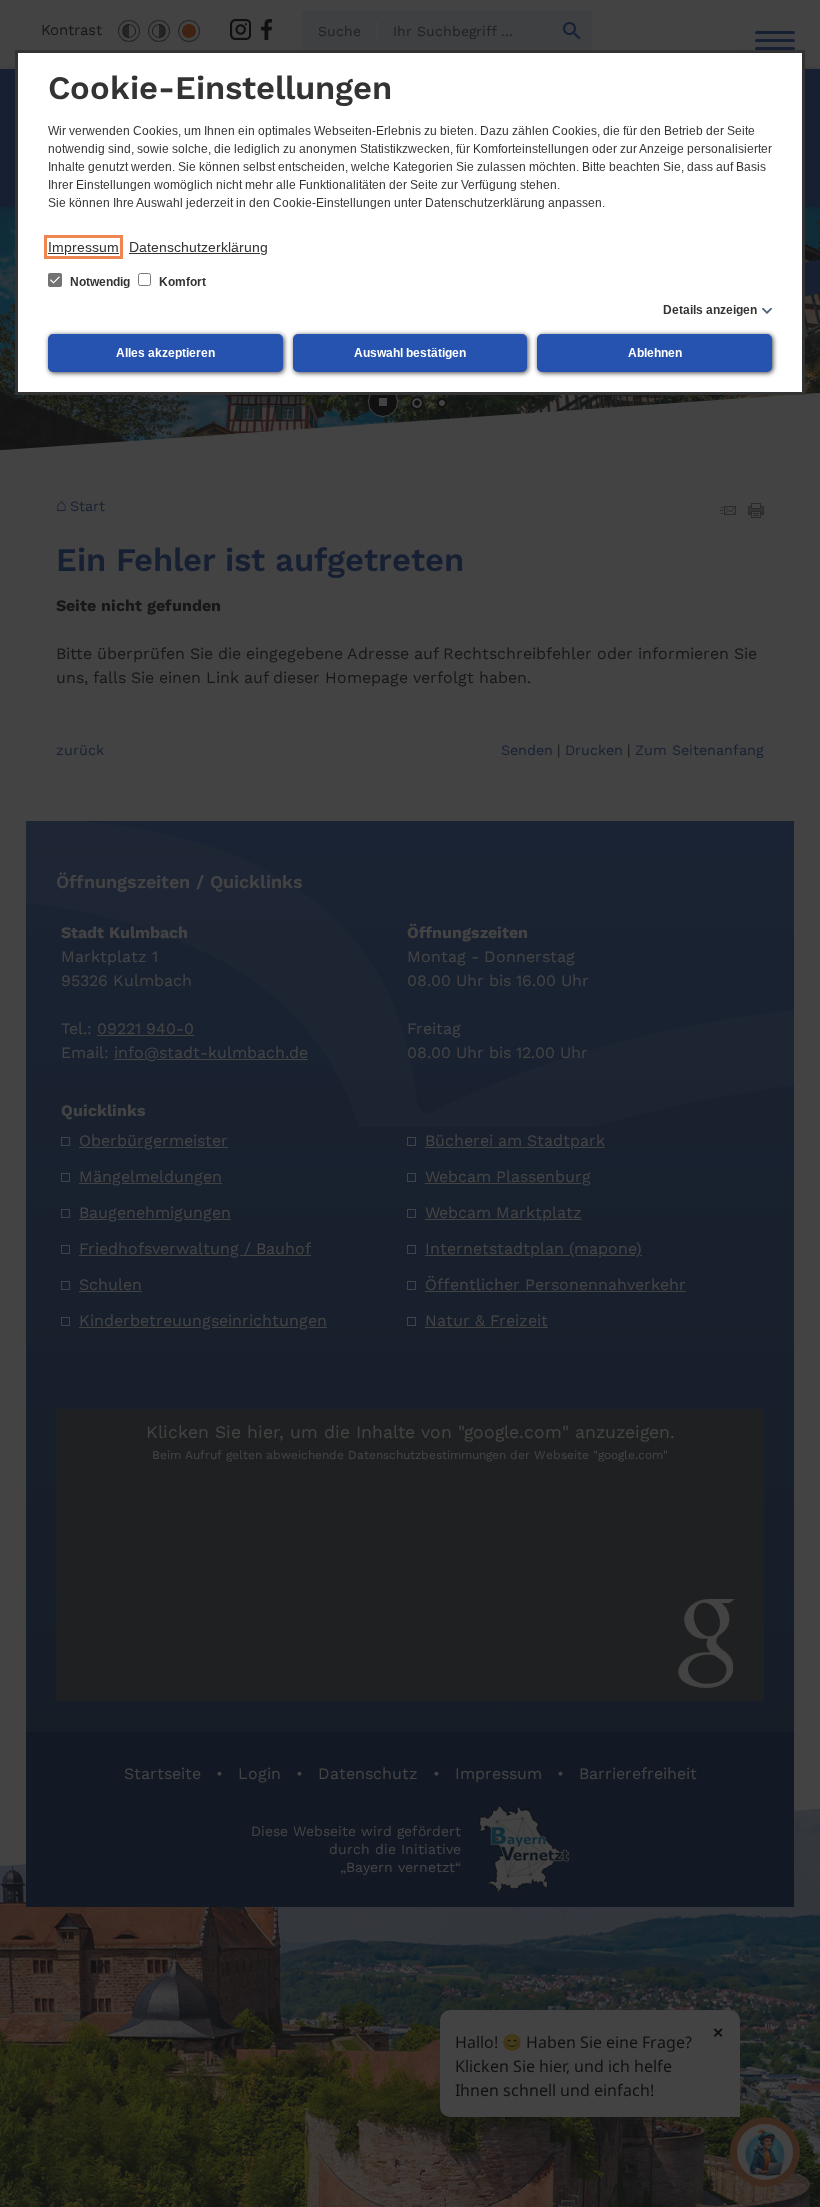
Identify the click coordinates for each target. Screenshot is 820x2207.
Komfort (181, 282)
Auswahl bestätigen (410, 353)
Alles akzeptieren (165, 353)
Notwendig (100, 282)
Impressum (83, 247)
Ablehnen (655, 353)
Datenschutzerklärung (198, 247)
